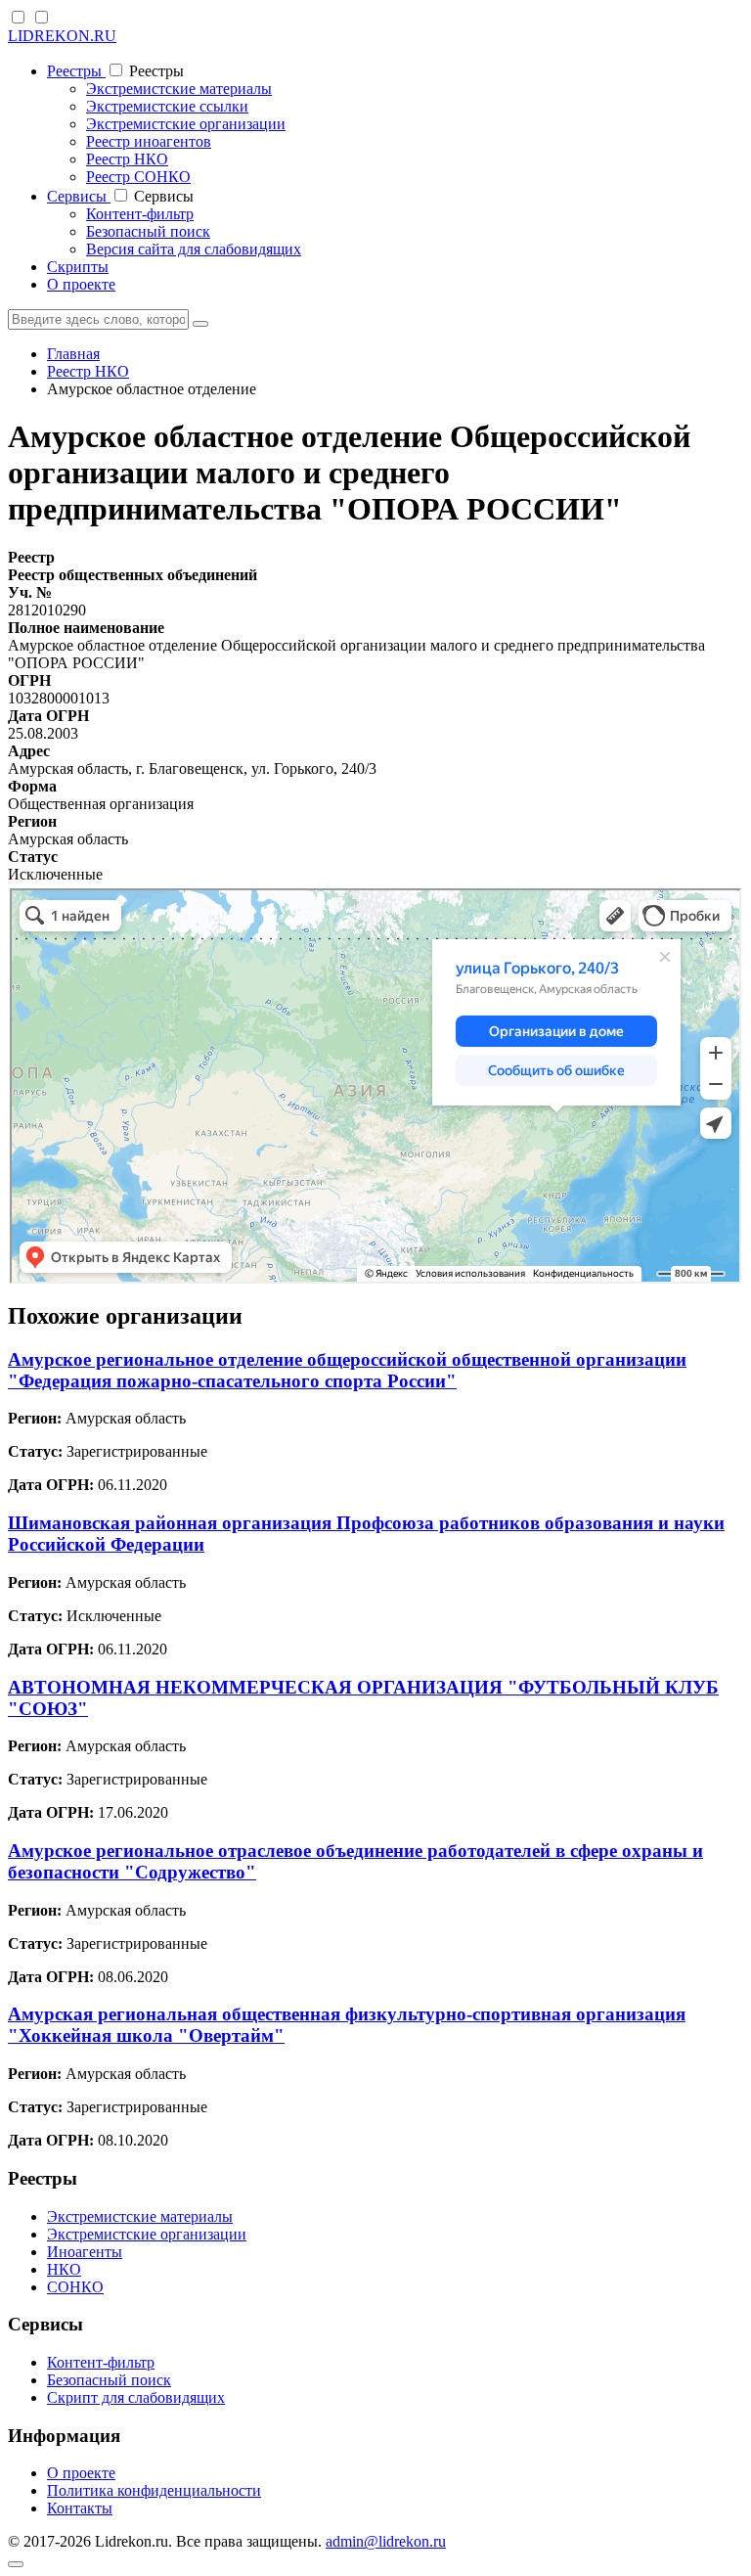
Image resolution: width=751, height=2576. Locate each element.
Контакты (80, 2508)
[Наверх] (16, 2564)
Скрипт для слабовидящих (136, 2397)
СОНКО (75, 2287)
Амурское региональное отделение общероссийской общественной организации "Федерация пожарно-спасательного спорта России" (347, 1370)
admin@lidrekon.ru (386, 2541)
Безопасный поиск (148, 231)
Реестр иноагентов (149, 141)
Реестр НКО (127, 159)
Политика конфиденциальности (154, 2490)
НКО (64, 2269)
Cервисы (79, 196)
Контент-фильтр (140, 214)
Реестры (76, 71)
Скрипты (78, 267)
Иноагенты (85, 2252)
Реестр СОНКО (138, 177)
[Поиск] (200, 324)
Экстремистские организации (186, 124)
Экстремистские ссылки (167, 106)
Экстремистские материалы (179, 89)
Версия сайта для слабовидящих (194, 249)
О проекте (81, 284)
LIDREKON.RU (62, 36)
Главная (73, 354)
